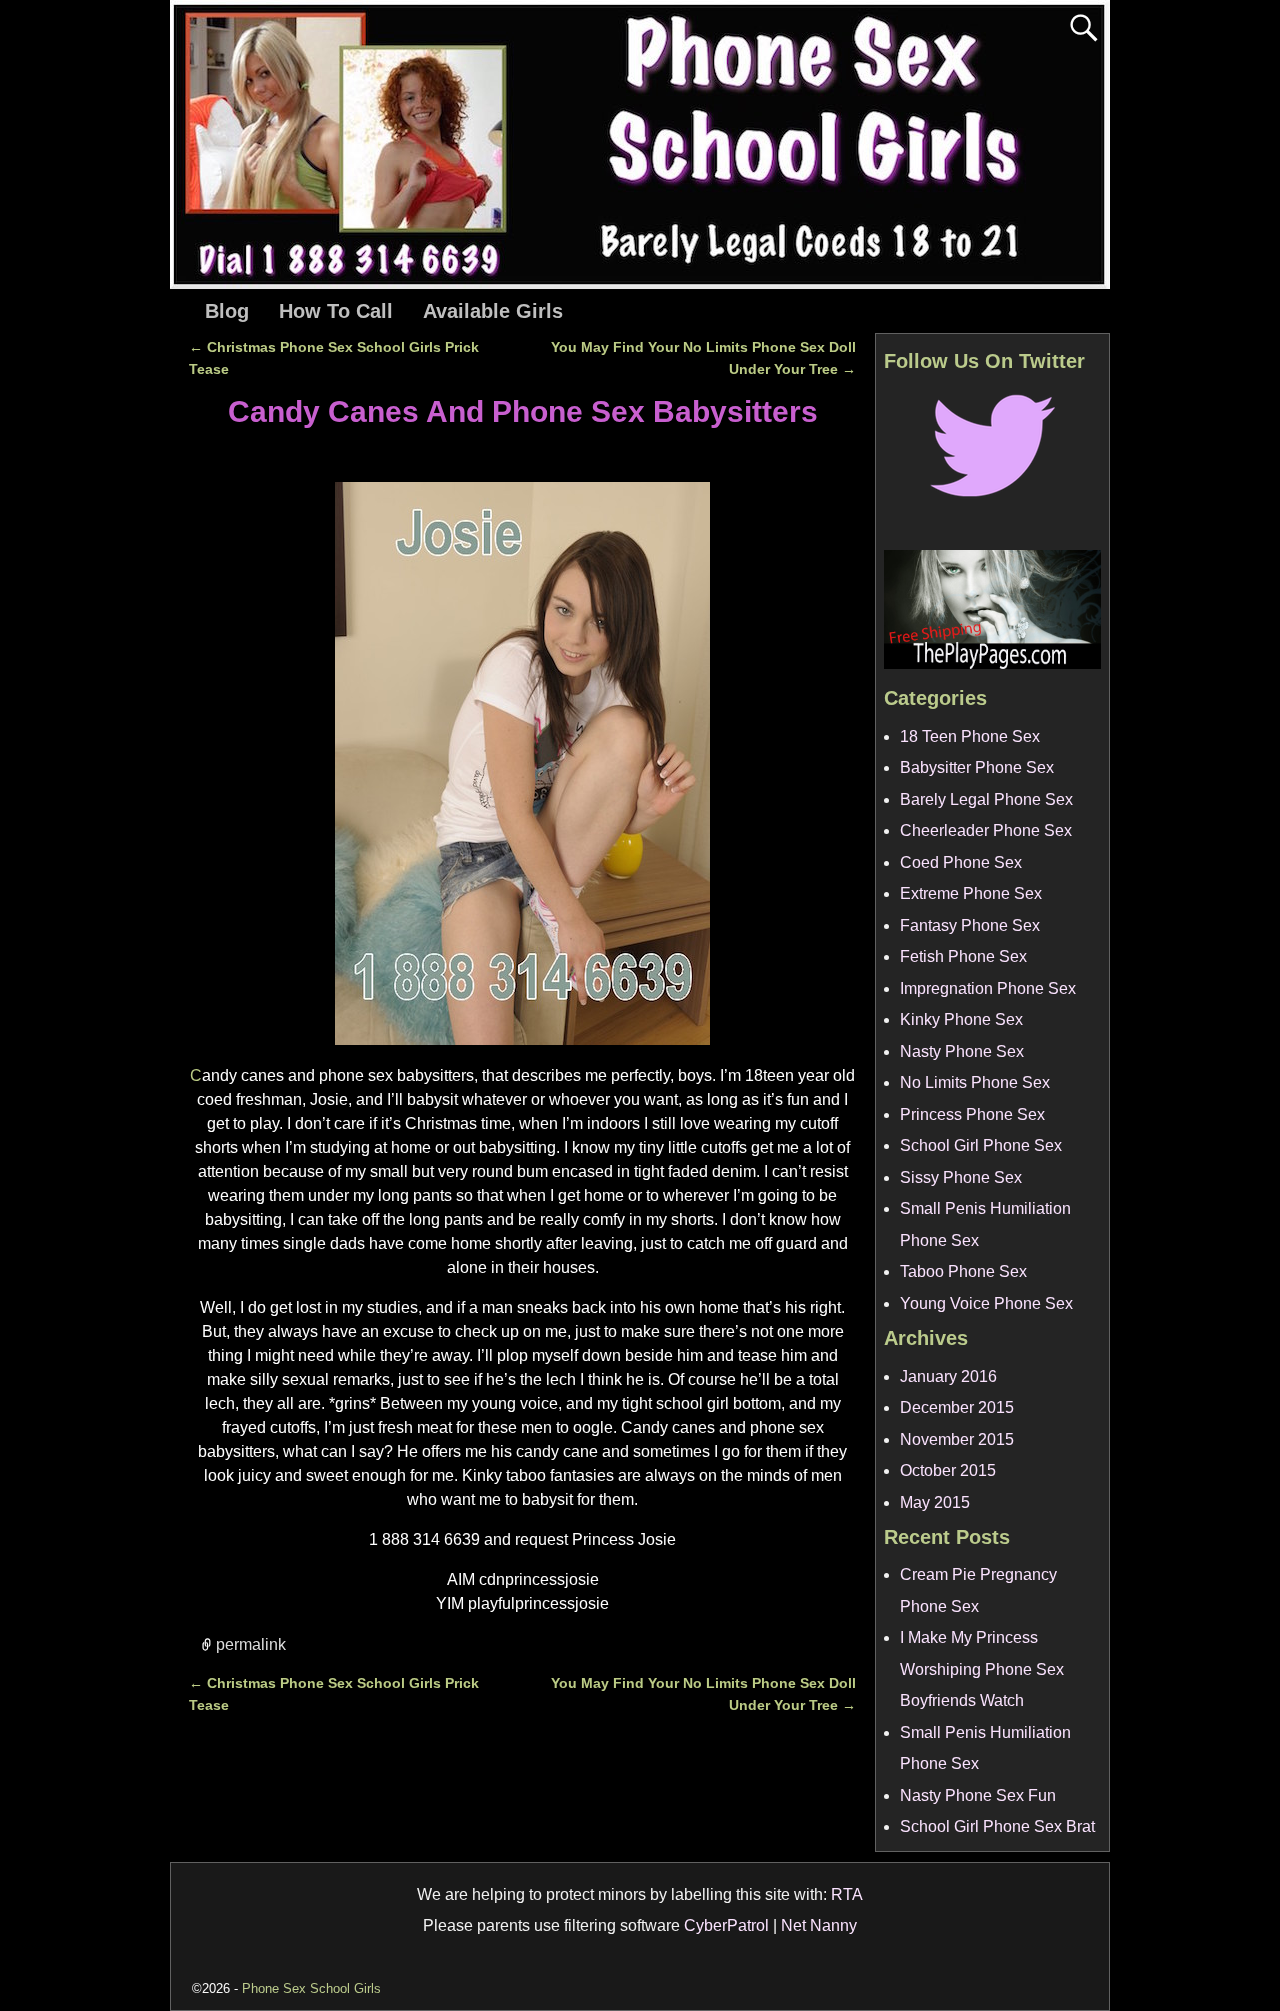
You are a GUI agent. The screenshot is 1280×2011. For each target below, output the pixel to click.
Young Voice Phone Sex (986, 1303)
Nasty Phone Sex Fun (978, 1795)
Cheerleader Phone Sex (986, 830)
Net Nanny (819, 1925)
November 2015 (957, 1439)
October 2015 (948, 1470)
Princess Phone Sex (972, 1114)
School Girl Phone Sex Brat (997, 1826)
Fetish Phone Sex (963, 956)
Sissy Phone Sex (961, 1177)
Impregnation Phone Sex (988, 988)
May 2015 (935, 1502)
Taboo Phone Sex (963, 1271)
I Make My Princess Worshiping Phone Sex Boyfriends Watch (982, 1669)
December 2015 (957, 1407)
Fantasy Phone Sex (970, 925)
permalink (251, 1643)
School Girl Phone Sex (981, 1145)
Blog (227, 311)
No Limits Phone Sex (975, 1082)
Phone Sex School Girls (311, 1988)
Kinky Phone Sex (961, 1019)
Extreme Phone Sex (971, 893)
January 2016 (948, 1376)
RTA (847, 1894)
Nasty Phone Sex (962, 1051)
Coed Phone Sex (961, 862)
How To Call (336, 311)
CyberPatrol (726, 1925)
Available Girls (493, 311)
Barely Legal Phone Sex (986, 799)
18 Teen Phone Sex (970, 736)
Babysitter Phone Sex (977, 767)
